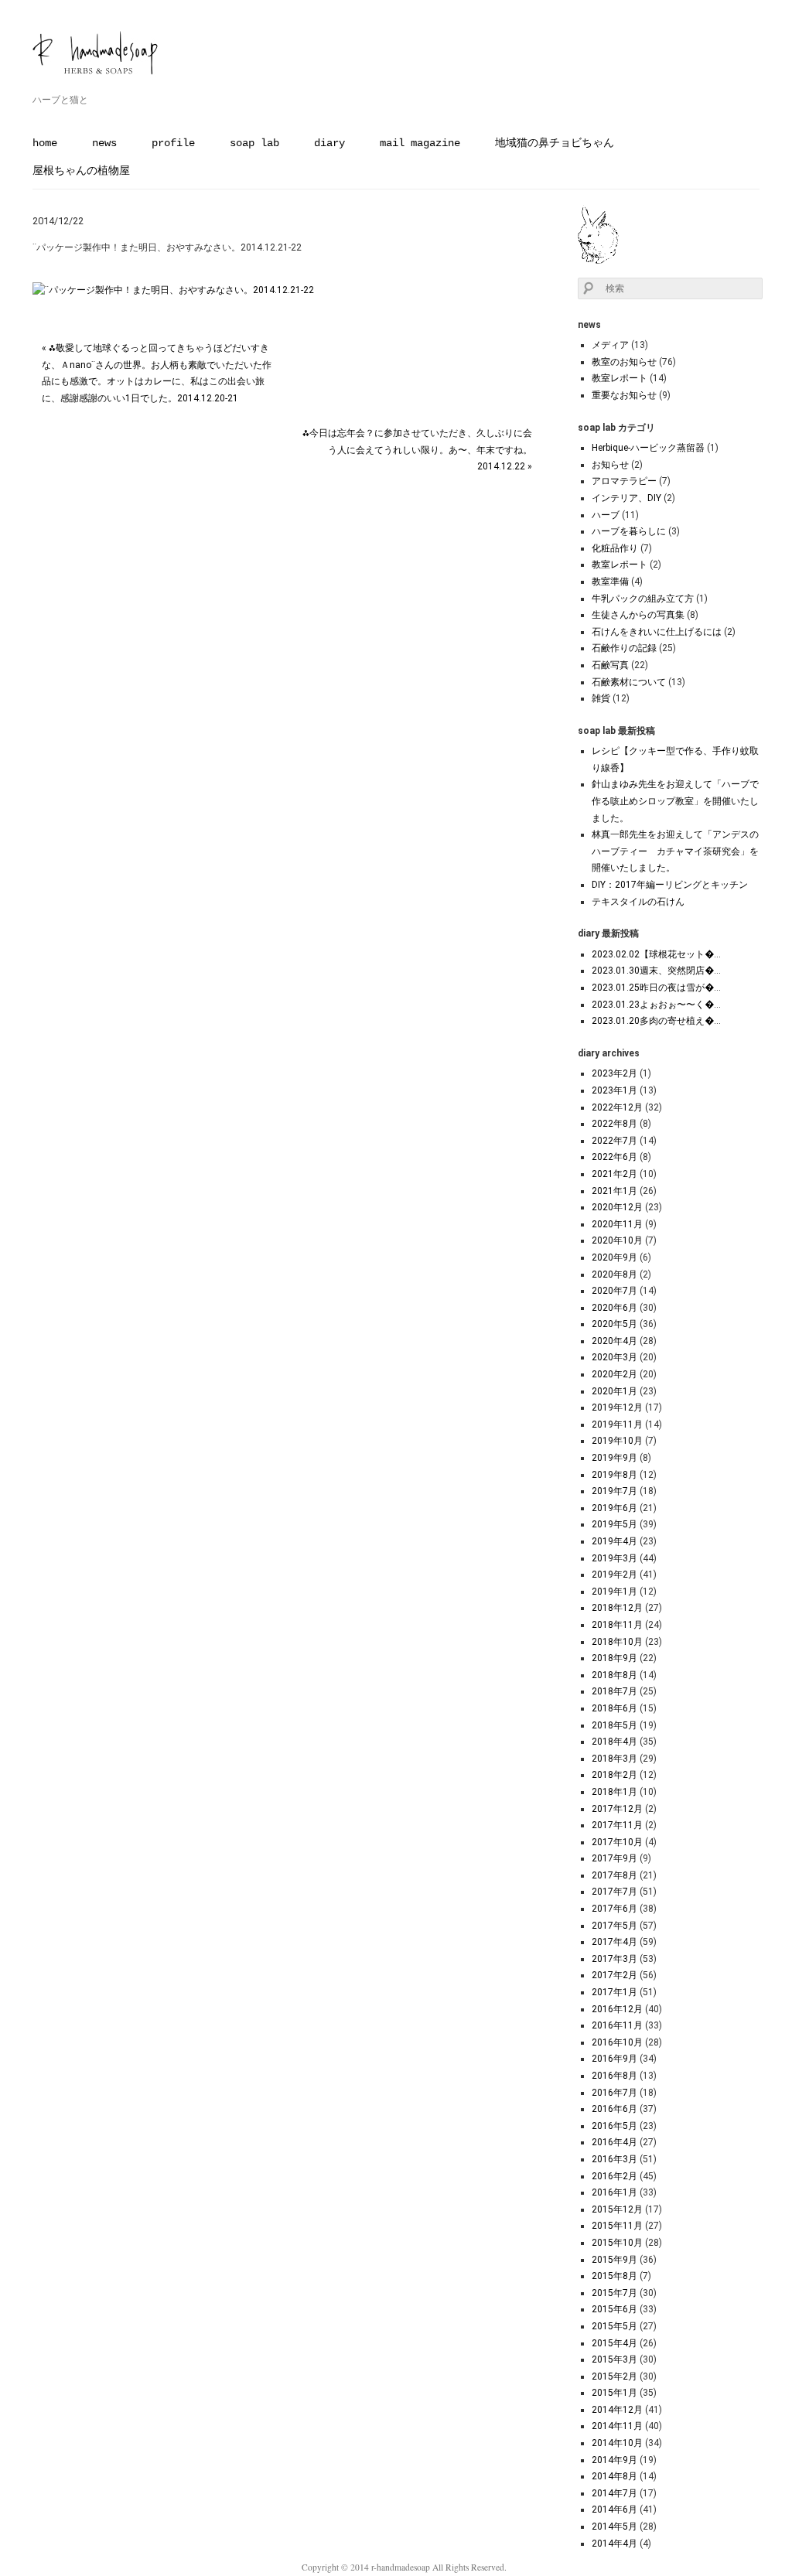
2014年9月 (614, 2460)
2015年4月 (614, 2343)
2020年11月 (617, 1224)
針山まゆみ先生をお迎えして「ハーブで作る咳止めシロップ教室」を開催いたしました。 (675, 801)
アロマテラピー (624, 481)
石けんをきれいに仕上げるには (657, 632)
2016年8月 (614, 2076)
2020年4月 (614, 1341)
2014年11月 (617, 2426)
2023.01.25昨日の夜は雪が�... (656, 988)
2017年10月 (617, 1842)
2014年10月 (617, 2443)
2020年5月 (614, 1324)
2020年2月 (614, 1374)
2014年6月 (614, 2509)
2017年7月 (614, 1892)
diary (329, 143)
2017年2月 (614, 1975)
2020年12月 (617, 1207)
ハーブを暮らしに (629, 531)
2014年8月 (614, 2476)
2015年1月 (614, 2393)
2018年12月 (617, 1608)
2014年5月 (614, 2527)
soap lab (254, 143)
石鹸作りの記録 (624, 648)
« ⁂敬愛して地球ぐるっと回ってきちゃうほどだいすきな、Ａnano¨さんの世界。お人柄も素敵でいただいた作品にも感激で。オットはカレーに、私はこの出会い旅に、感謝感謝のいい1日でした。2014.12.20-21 (157, 373)
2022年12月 (617, 1107)
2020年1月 (614, 1391)
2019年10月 (617, 1441)
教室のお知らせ (624, 362)
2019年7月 (614, 1491)
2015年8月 (614, 2276)
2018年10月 (617, 1642)
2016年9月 (614, 2059)
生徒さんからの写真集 (638, 615)
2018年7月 (614, 1691)
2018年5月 (614, 1725)
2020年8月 (614, 1274)
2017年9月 (614, 1858)
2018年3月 (614, 1759)
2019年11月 (617, 1424)
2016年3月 (614, 2159)
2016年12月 (617, 2009)
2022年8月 (614, 1124)
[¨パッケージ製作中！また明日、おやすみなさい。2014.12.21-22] (173, 290)
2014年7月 (614, 2493)
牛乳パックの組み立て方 (643, 599)
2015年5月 (614, 2326)
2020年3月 (614, 1357)
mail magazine (420, 143)
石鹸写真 (610, 665)
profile (173, 143)
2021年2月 (614, 1174)
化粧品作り (615, 548)
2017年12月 (617, 1809)
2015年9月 (614, 2260)
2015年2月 (614, 2376)
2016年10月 (617, 2042)
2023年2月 (614, 1073)
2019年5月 (614, 1524)
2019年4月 (614, 1541)
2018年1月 (614, 1792)
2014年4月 (614, 2544)
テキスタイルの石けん (638, 902)
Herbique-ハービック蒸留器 (648, 448)
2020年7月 (614, 1291)
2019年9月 (614, 1458)
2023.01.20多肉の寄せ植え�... (656, 1021)
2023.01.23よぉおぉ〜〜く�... (656, 1005)
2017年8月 (614, 1875)
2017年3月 (614, 1959)
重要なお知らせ (624, 395)
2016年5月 (614, 2126)
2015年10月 (617, 2243)
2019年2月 (614, 1575)
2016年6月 (614, 2109)
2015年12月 (617, 2209)
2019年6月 (614, 1508)
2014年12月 (617, 2410)
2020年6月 (614, 1308)
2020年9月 (614, 1257)
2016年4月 (614, 2142)
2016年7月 (614, 2093)
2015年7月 (614, 2293)
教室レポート (620, 378)
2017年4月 (614, 1942)
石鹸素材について (629, 682)
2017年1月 (614, 1992)
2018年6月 (614, 1708)
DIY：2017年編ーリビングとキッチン (670, 885)
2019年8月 (614, 1475)
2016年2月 (614, 2176)
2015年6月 (614, 2309)
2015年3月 (614, 2359)
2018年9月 (614, 1658)
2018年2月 (614, 1775)
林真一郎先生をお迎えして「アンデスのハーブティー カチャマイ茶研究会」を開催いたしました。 (675, 851)
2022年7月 (614, 1141)
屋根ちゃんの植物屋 (81, 171)
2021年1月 (614, 1191)
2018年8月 (614, 1675)
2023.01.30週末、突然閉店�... (656, 971)
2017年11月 (617, 1825)
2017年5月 (614, 1926)
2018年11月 (617, 1625)
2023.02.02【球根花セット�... (656, 954)
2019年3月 (614, 1558)
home (45, 143)
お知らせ (610, 465)
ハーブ (606, 515)
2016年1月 (614, 2192)
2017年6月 (614, 1909)
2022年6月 (614, 1157)
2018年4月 (614, 1742)
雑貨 (601, 698)
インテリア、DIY (626, 498)
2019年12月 (617, 1407)
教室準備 (610, 582)
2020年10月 (617, 1240)
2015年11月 (617, 2226)
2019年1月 (614, 1592)
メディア (610, 345)
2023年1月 (614, 1090)
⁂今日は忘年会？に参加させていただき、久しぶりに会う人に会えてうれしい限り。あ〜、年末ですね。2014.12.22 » (417, 450)
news (104, 143)
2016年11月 (617, 2025)
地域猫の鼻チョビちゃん (555, 143)
